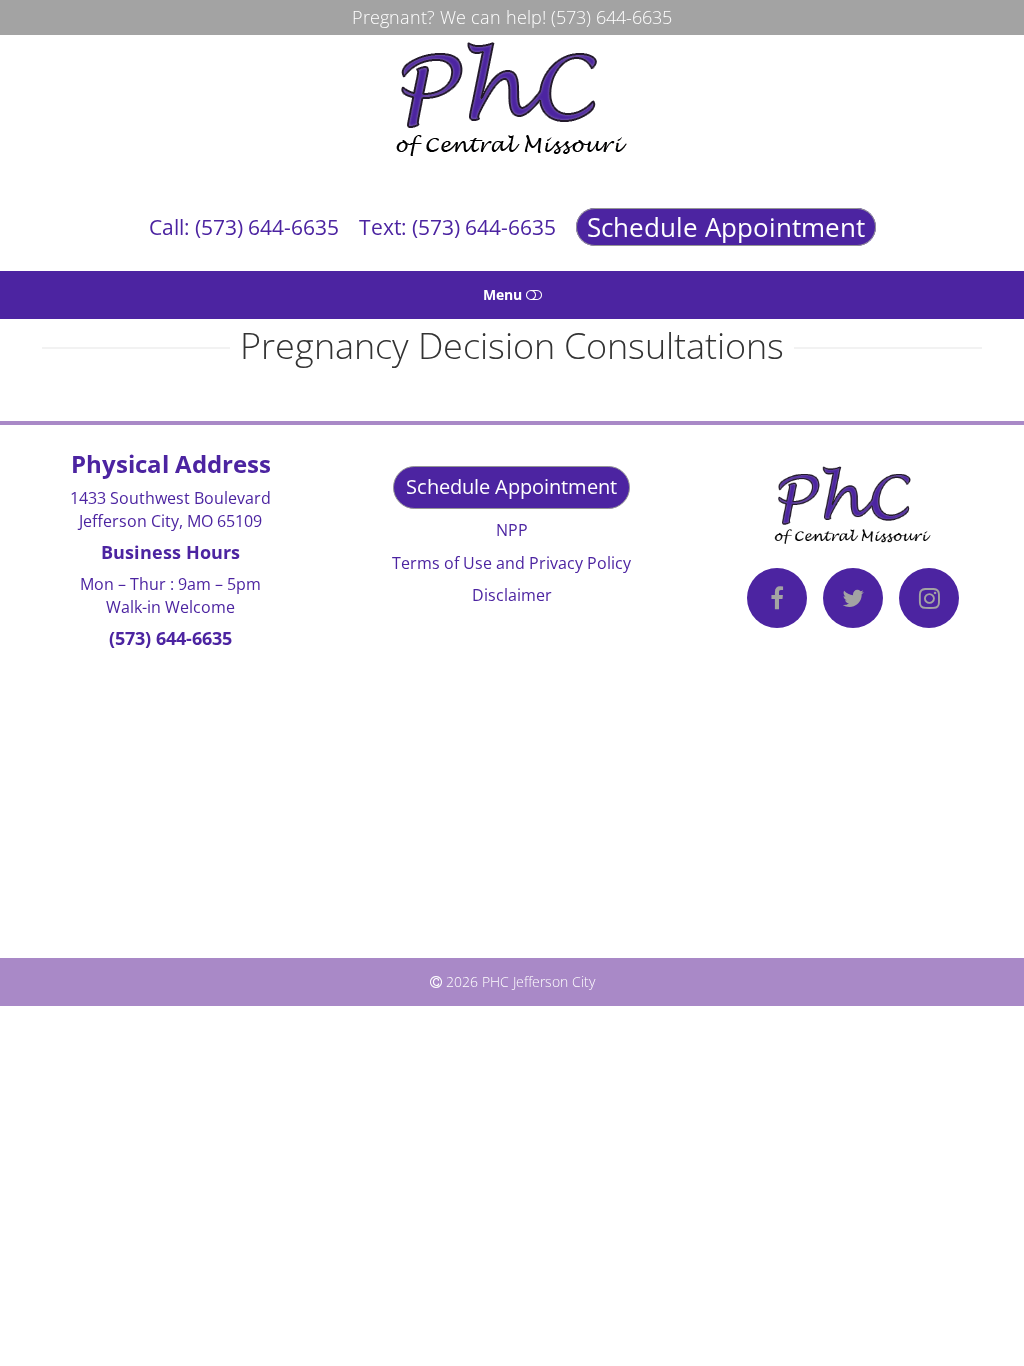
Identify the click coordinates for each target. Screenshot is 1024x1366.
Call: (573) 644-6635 (244, 227)
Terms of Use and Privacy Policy (511, 563)
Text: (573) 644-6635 (457, 227)
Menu (504, 294)
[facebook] (777, 601)
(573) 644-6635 (611, 17)
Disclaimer (512, 595)
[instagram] (929, 601)
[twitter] (853, 601)
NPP (512, 530)
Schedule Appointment (726, 227)
